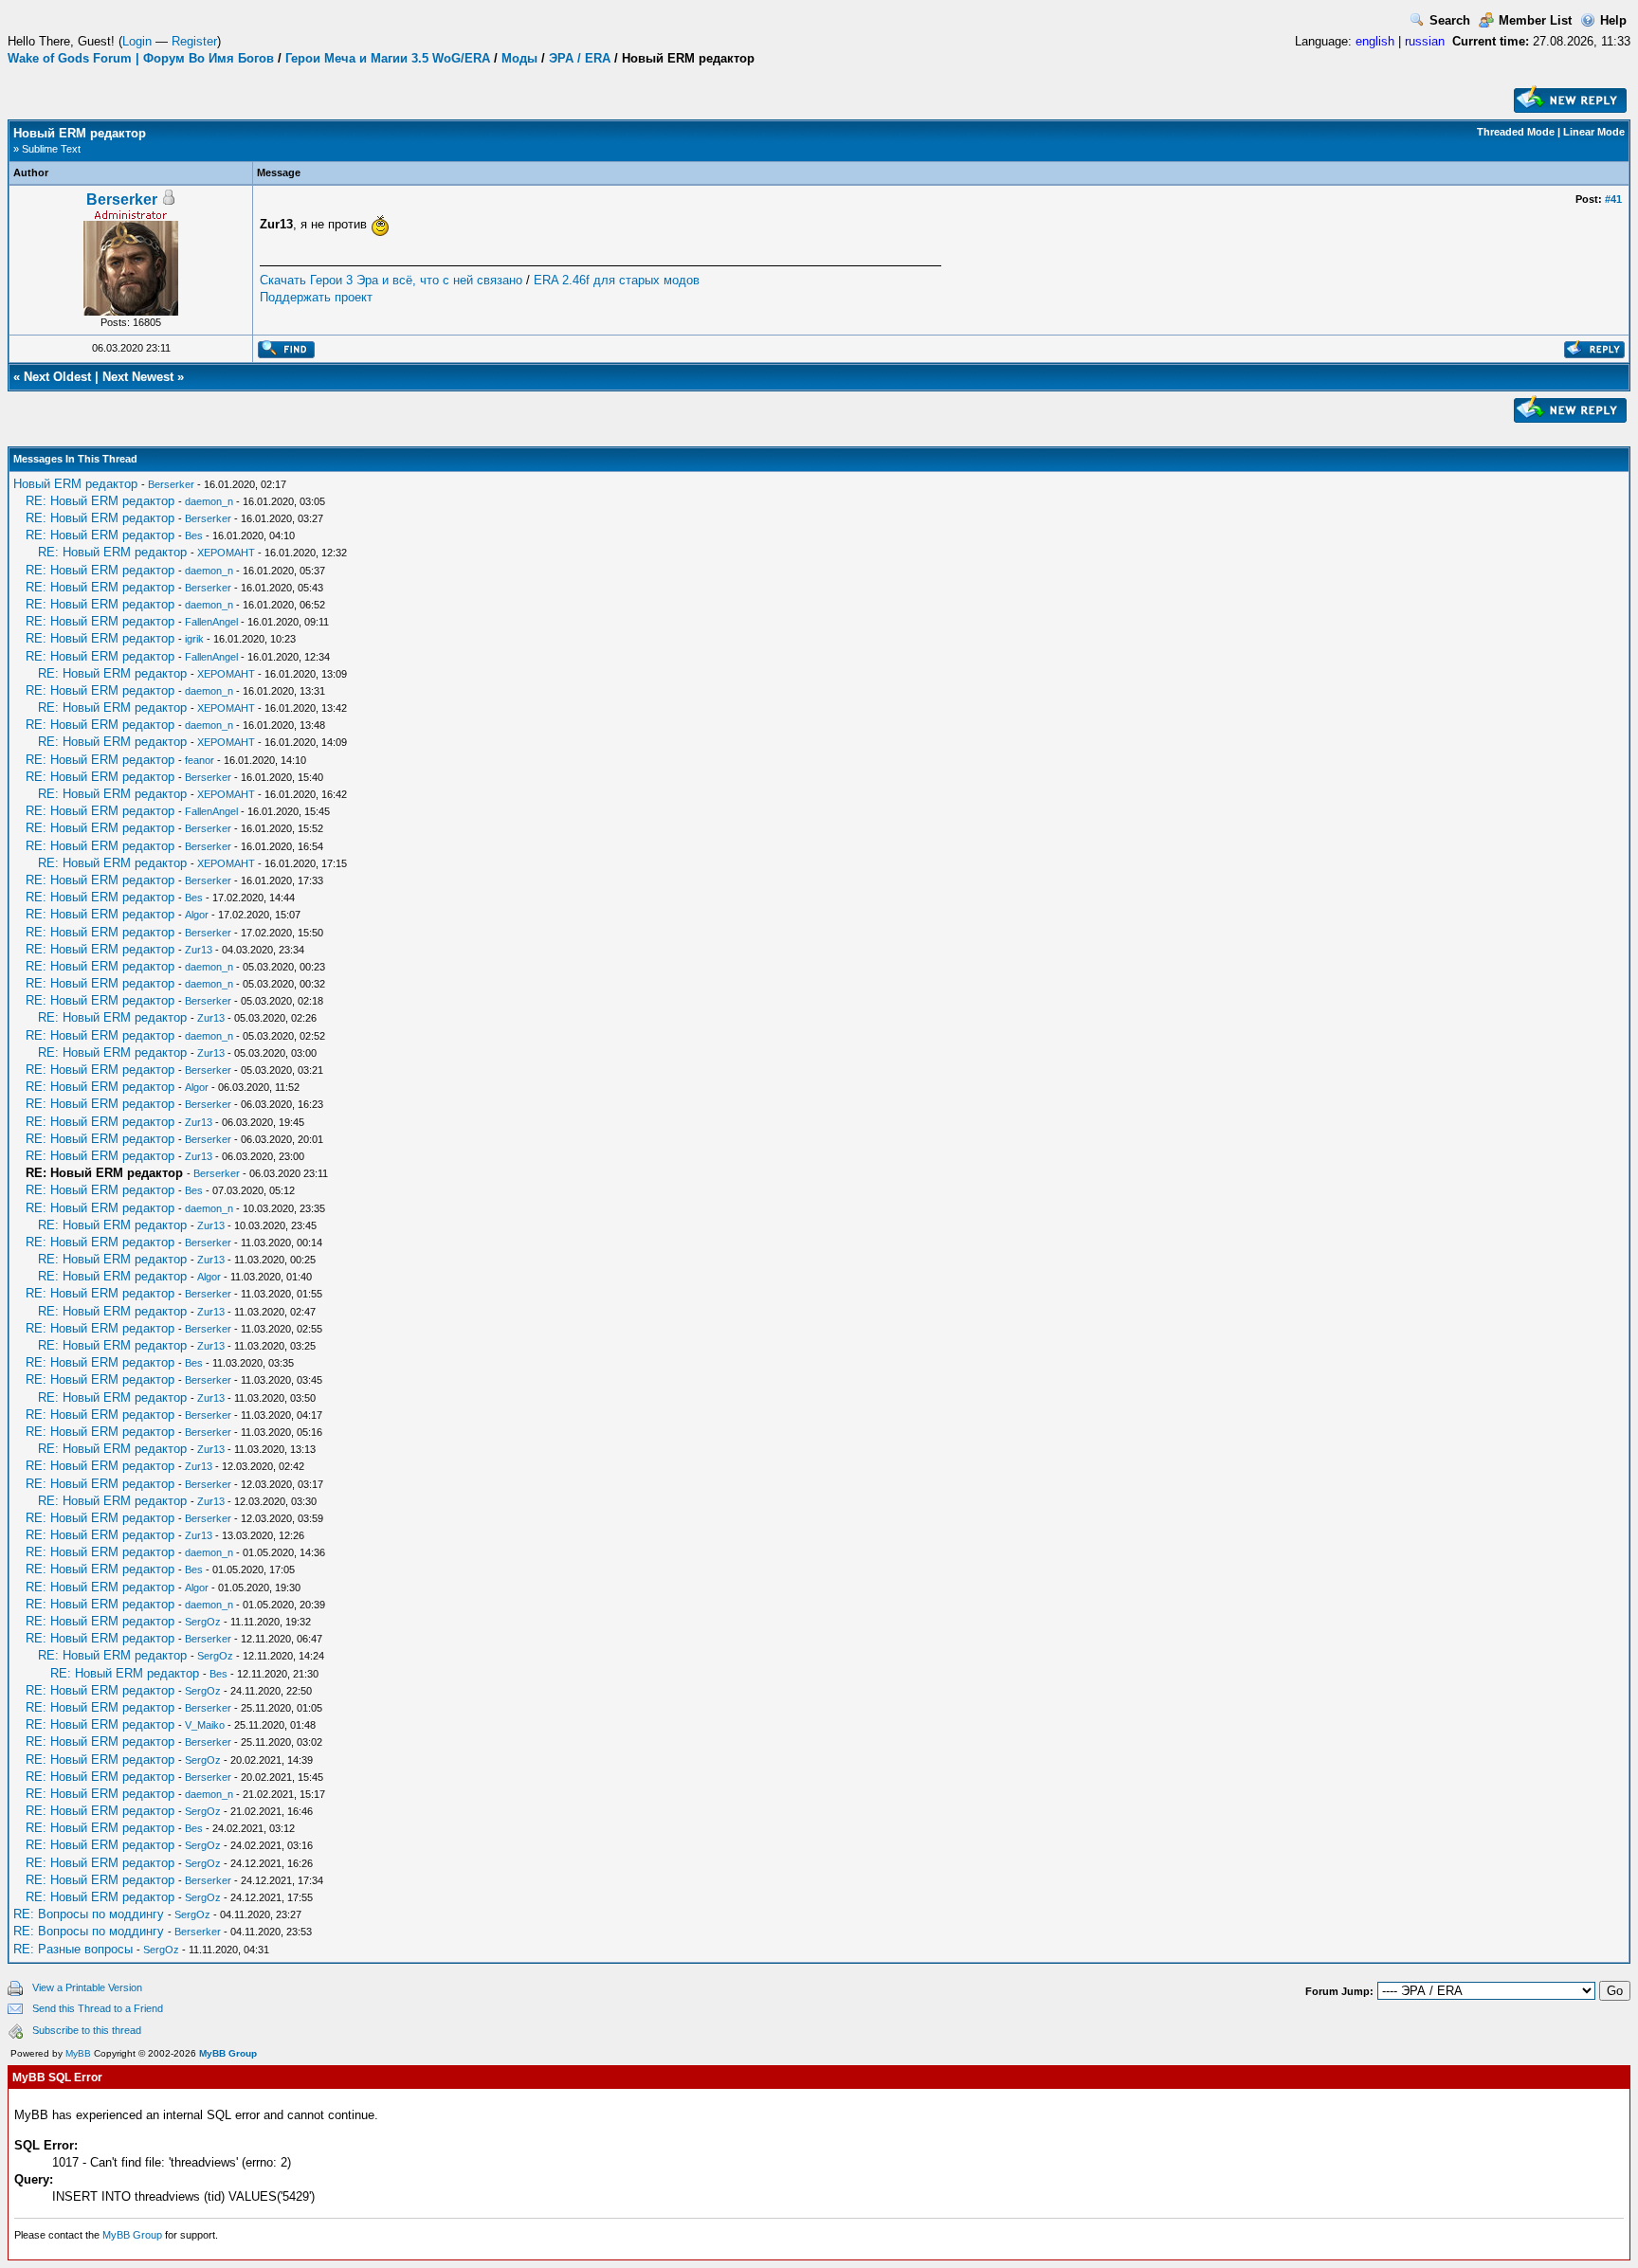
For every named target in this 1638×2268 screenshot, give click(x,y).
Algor (197, 915)
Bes (194, 535)
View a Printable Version (87, 1987)
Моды (519, 58)
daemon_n (209, 501)
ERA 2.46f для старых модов (617, 280)
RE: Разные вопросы (73, 1949)
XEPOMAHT (226, 553)
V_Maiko (205, 1725)
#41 (1613, 199)
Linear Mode (1594, 132)
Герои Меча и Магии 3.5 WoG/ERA (388, 58)
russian (1425, 41)
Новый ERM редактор (75, 484)
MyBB (78, 2053)
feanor (200, 760)
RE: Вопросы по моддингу (89, 1914)
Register (194, 41)
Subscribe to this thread (87, 2030)
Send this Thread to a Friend (98, 2008)
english (1375, 41)
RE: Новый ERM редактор (100, 501)
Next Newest (138, 377)
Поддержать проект (316, 297)
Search (1450, 20)
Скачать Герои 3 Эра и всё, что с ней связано (391, 280)
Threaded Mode (1516, 132)
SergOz (203, 1622)
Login (137, 41)
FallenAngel (211, 622)
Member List (1535, 20)
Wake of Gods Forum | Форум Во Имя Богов (141, 58)
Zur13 (199, 950)
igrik (194, 639)
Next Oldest (57, 377)
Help (1613, 20)
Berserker (122, 200)
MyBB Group (228, 2053)
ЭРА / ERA (580, 58)
